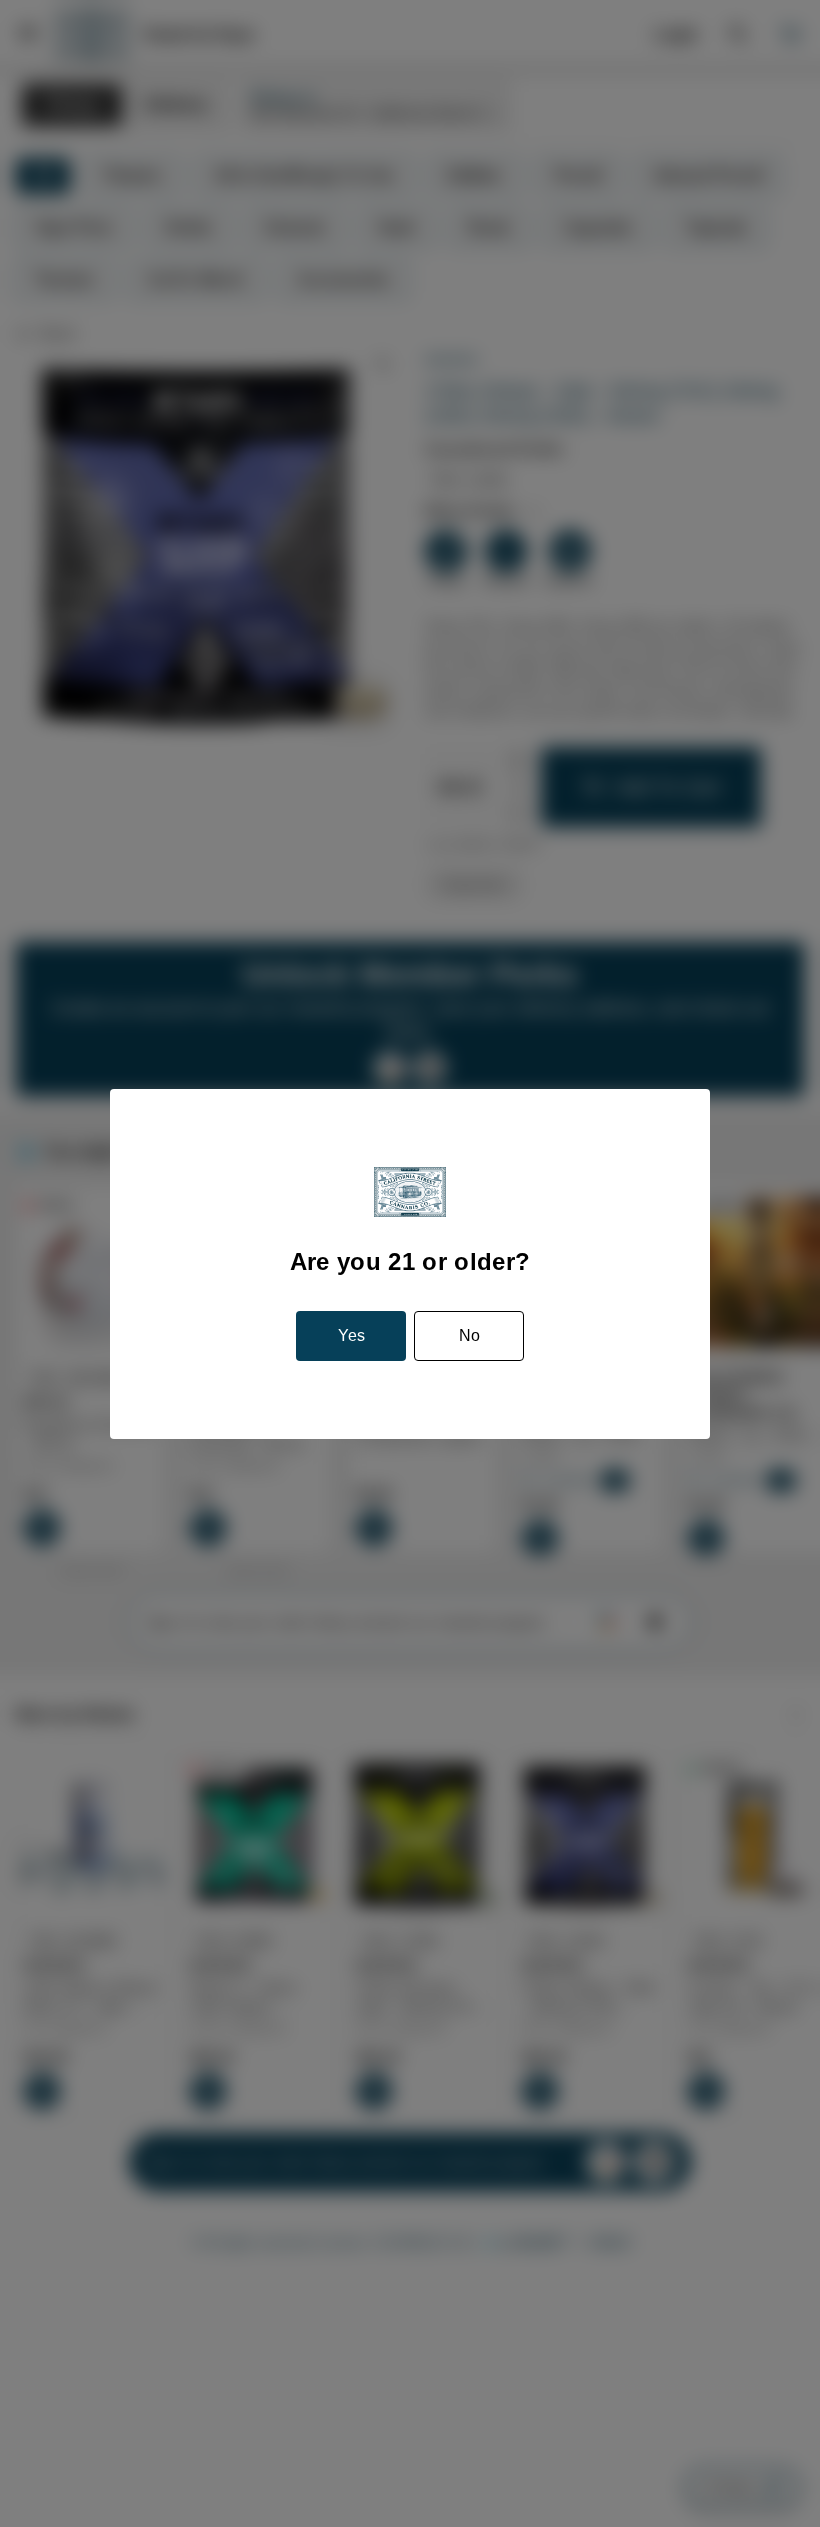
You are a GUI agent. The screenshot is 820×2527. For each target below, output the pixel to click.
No (467, 1336)
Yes (352, 1336)
